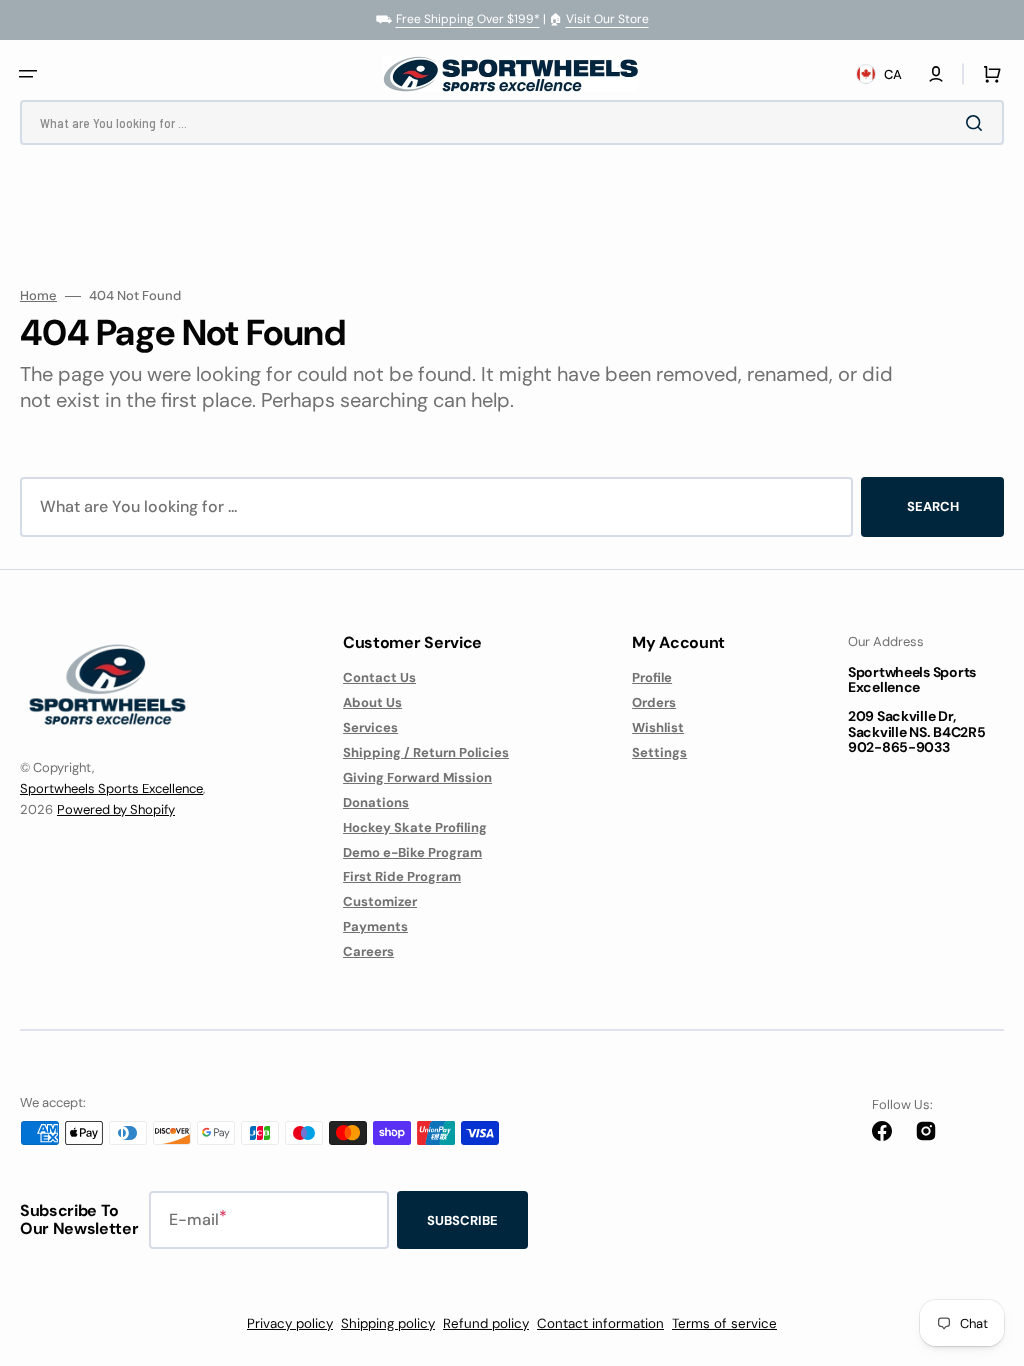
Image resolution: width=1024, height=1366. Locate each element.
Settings (659, 752)
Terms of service (724, 1323)
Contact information (600, 1323)
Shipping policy (388, 1323)
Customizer (380, 901)
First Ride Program (402, 876)
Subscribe (462, 1220)
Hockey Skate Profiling (415, 827)
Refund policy (486, 1323)
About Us (372, 702)
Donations (376, 802)
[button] (28, 74)
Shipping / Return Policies (426, 752)
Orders (654, 702)
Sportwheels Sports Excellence (111, 788)
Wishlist (658, 727)
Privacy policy (290, 1323)
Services (370, 727)
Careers (368, 951)
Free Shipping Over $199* (468, 19)
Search (933, 506)
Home (38, 296)
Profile (652, 678)
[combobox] (512, 122)
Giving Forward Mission (417, 777)
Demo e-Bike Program (412, 852)
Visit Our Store (607, 19)
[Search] (978, 123)
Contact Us (379, 678)
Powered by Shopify (116, 809)
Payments (375, 926)
